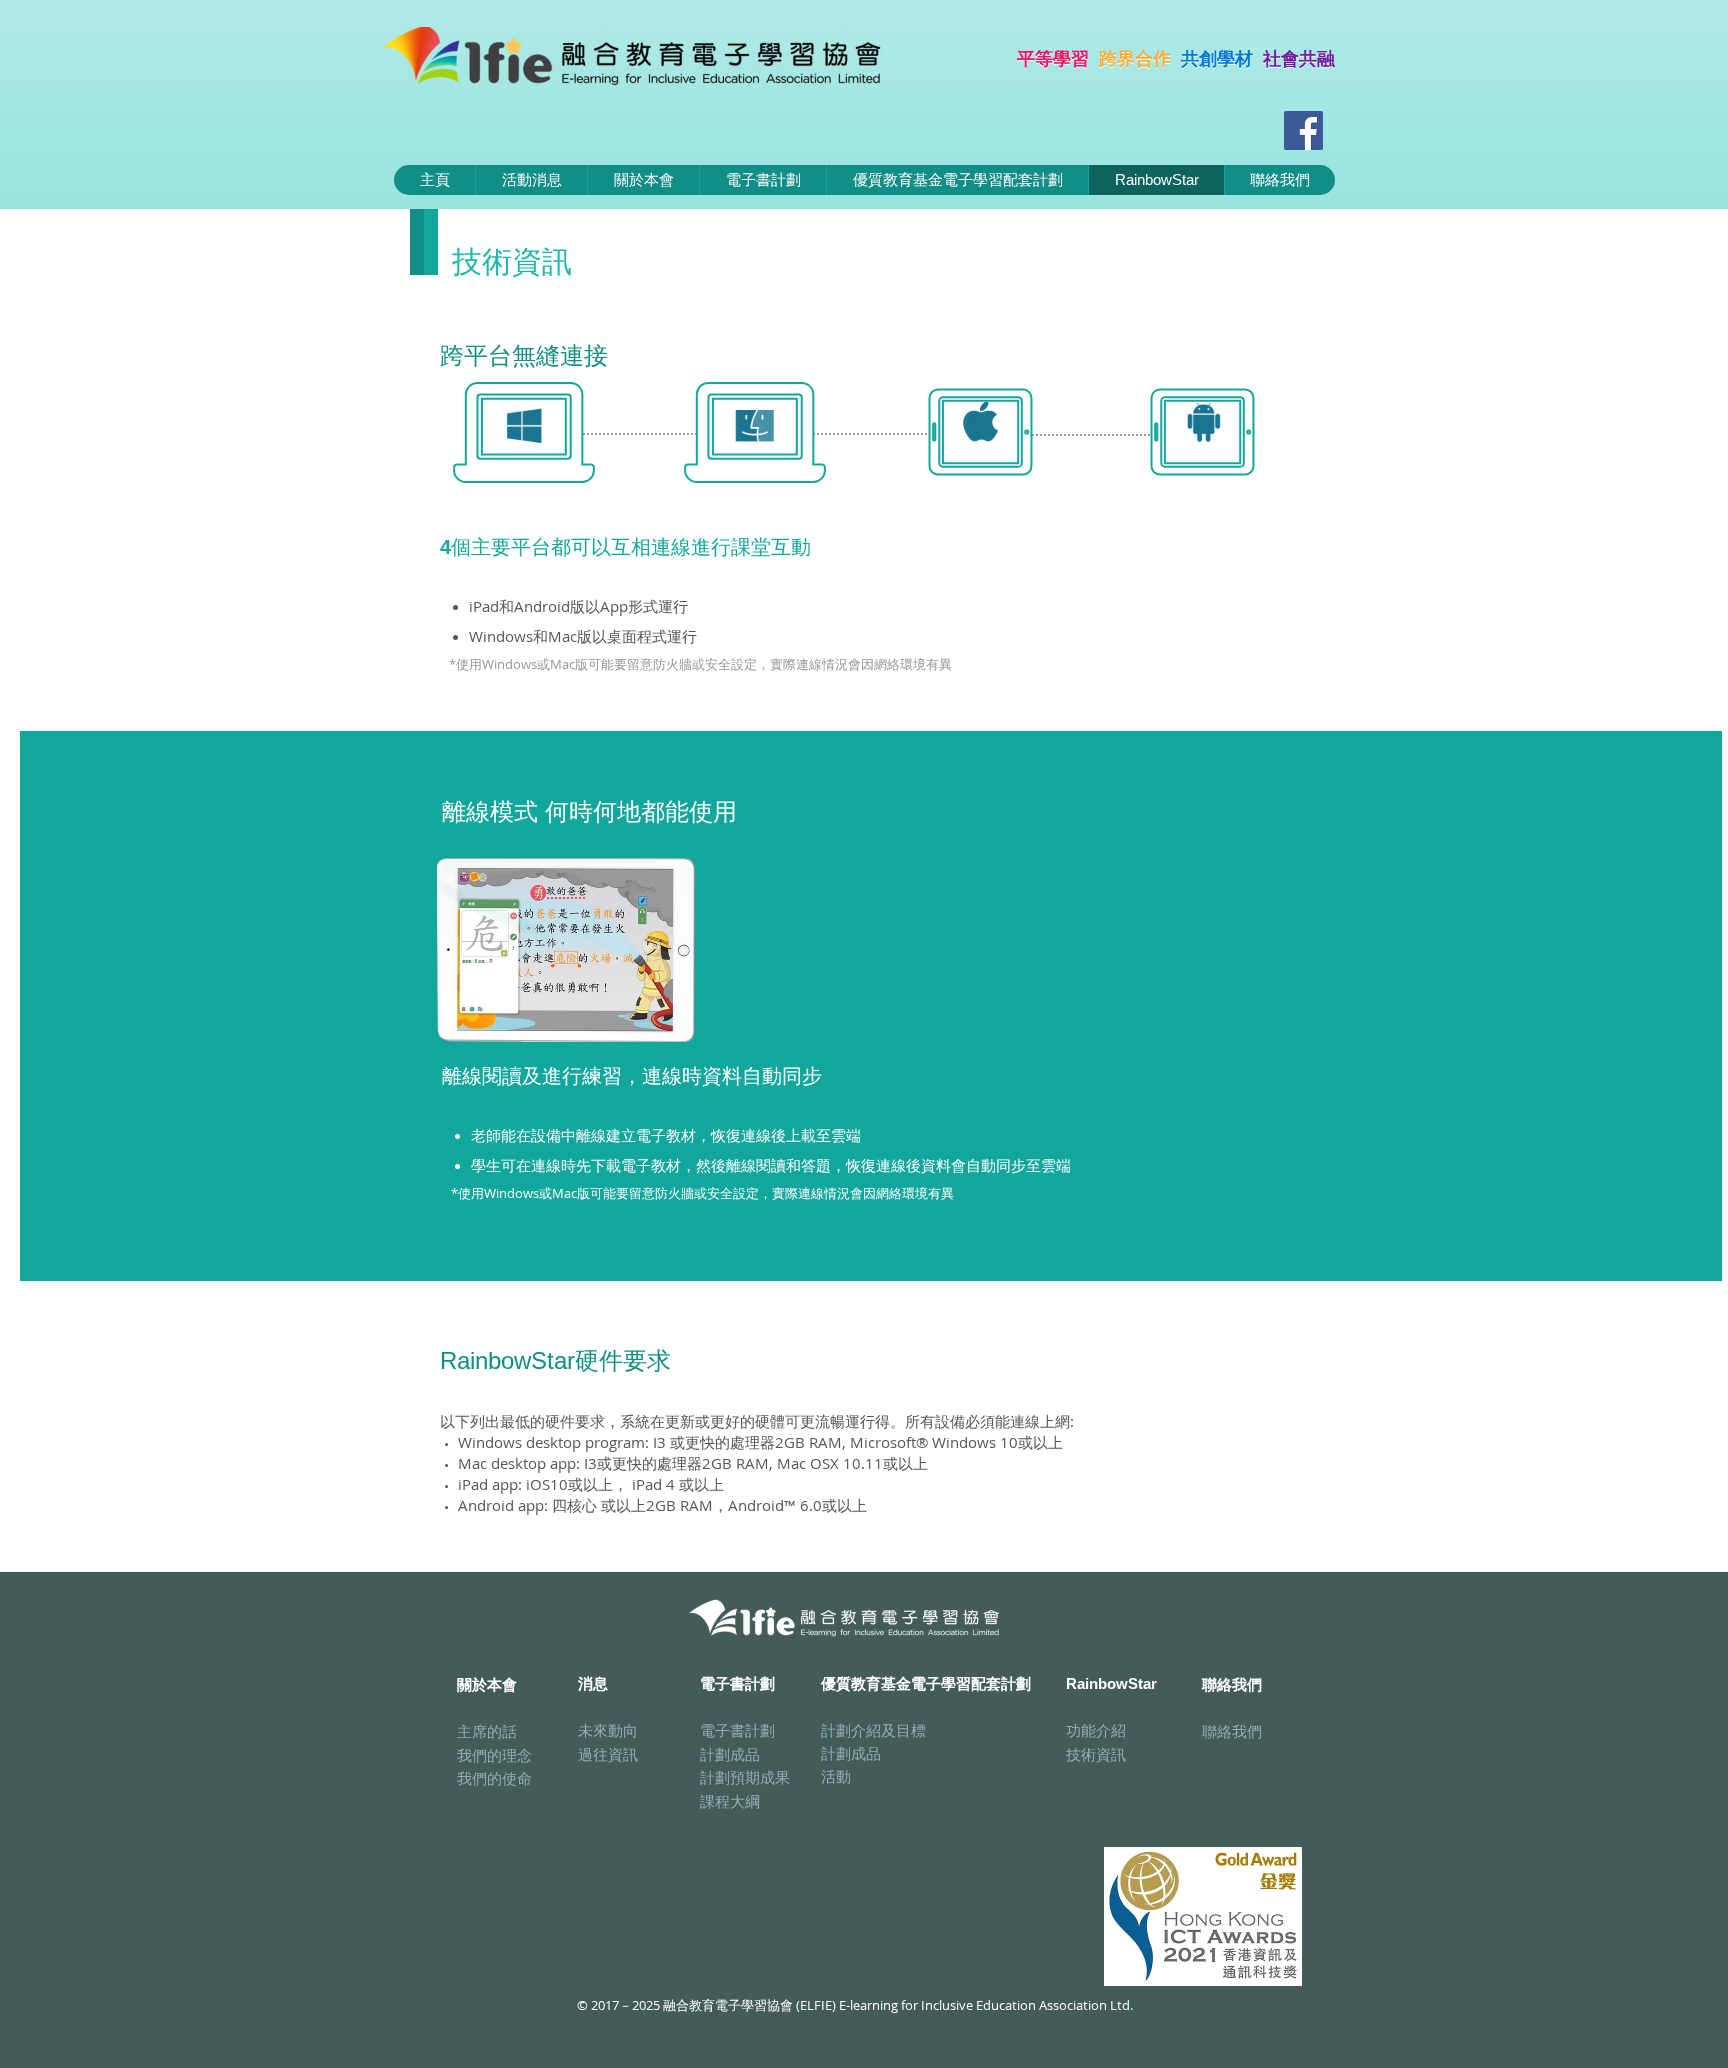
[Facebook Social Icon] (1303, 130)
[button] (762, 180)
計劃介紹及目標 (873, 1730)
